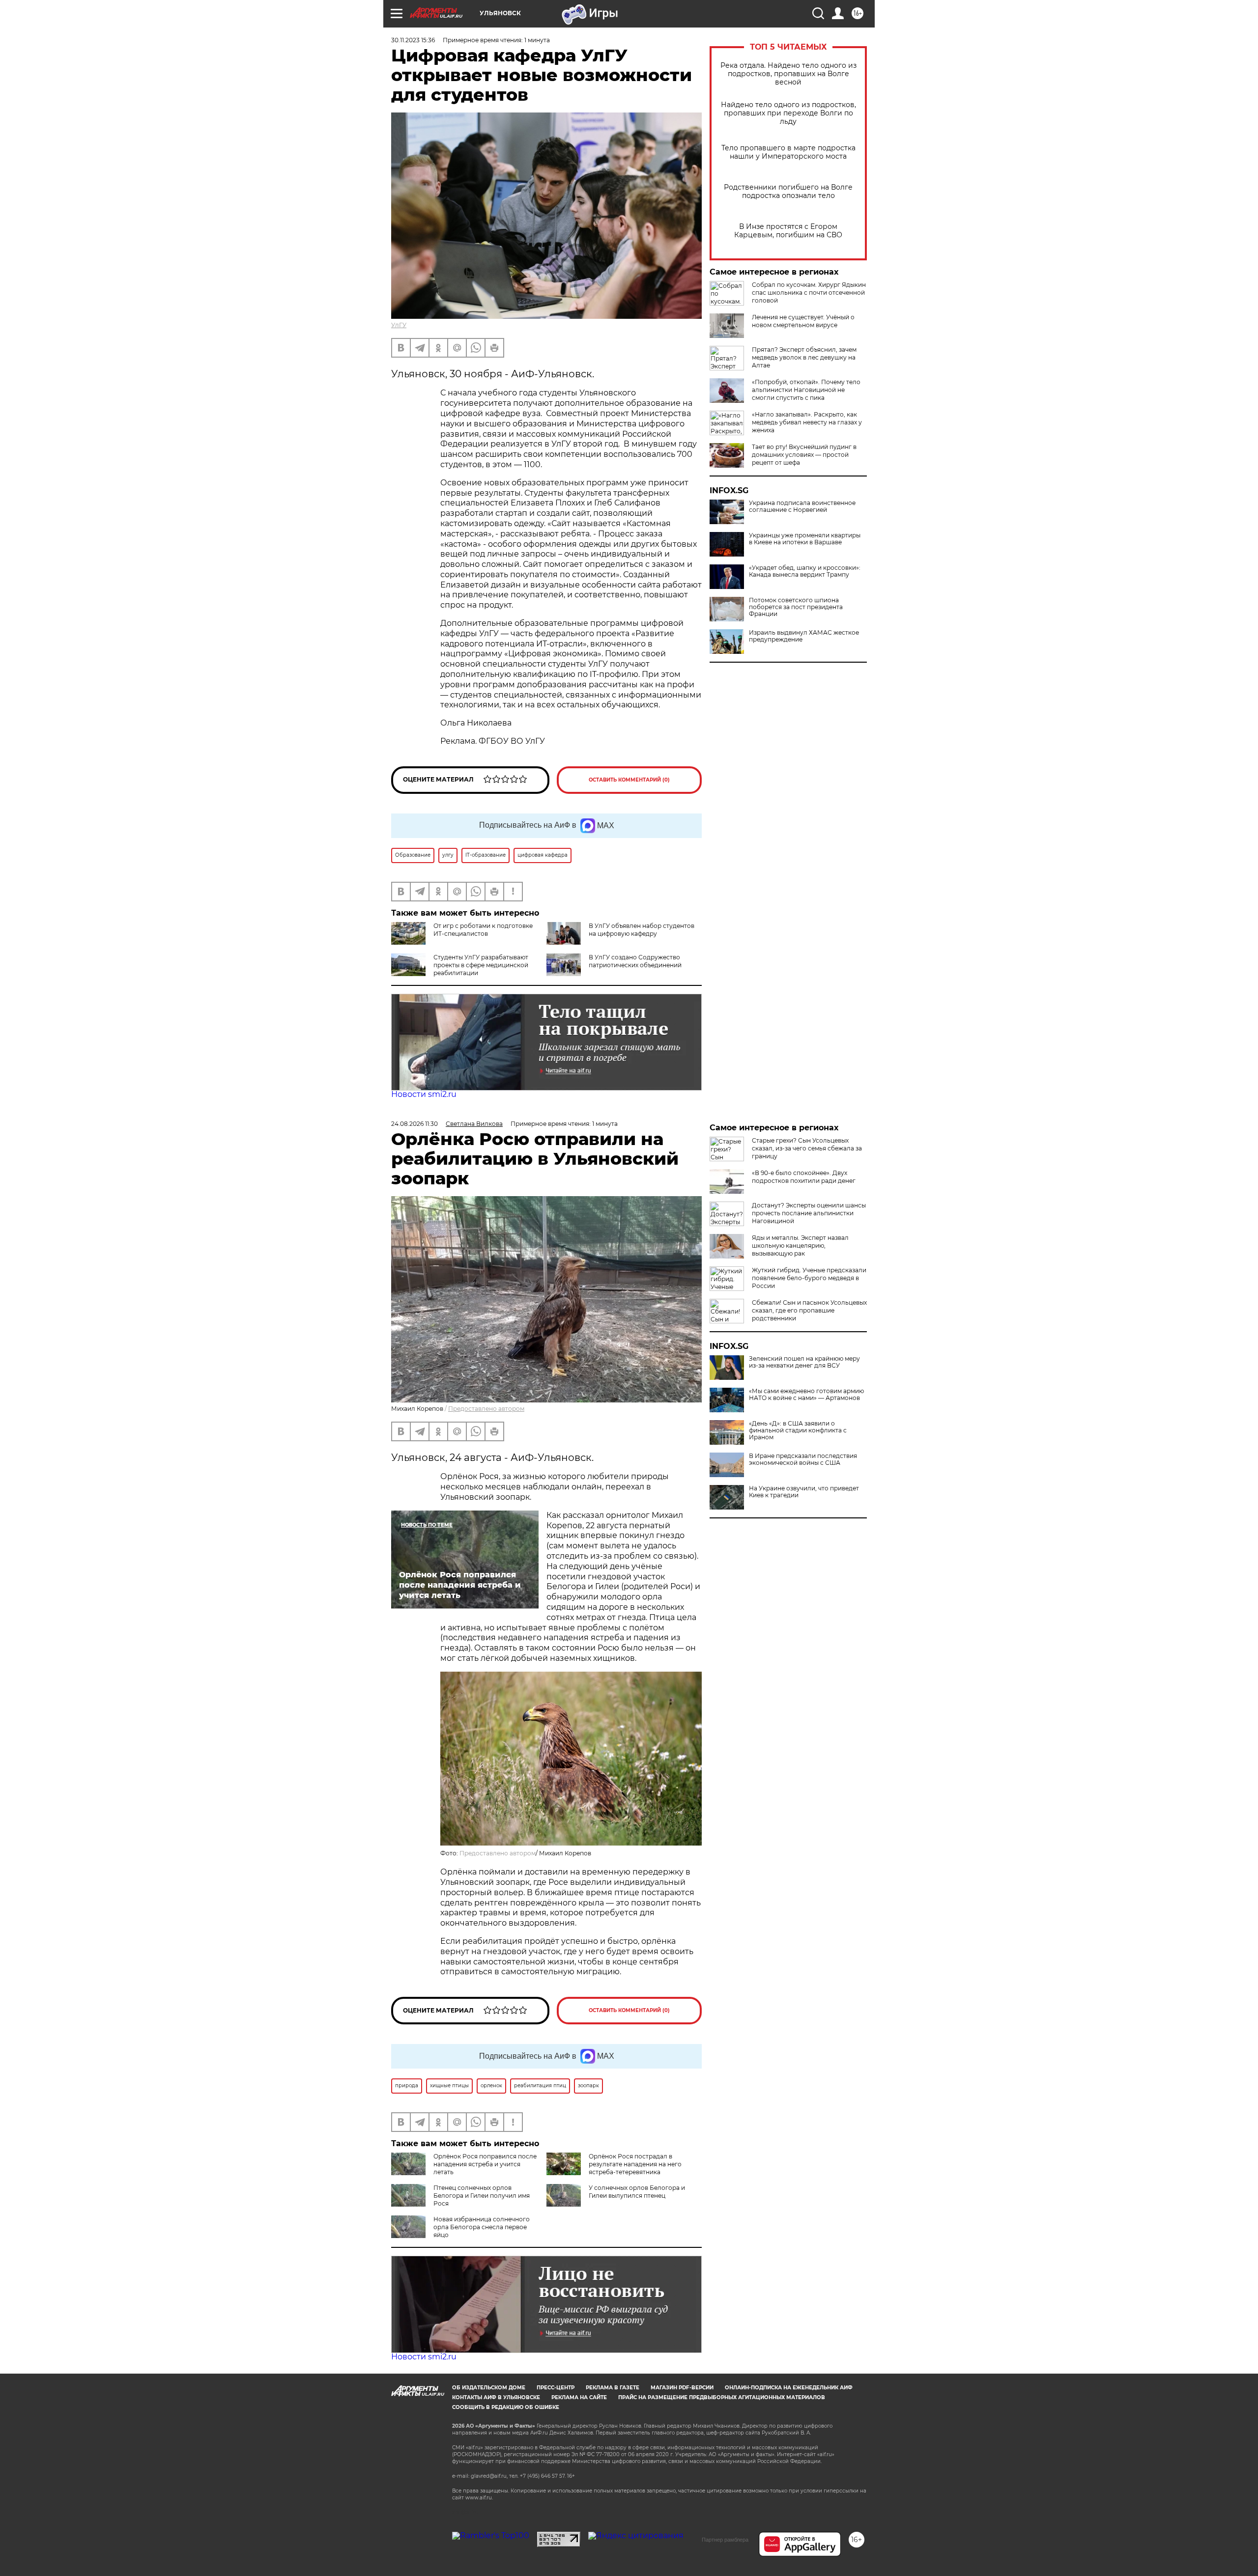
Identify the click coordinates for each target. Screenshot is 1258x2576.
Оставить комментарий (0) (629, 780)
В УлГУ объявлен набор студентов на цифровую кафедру (642, 930)
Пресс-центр (556, 2388)
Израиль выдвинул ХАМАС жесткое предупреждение (804, 636)
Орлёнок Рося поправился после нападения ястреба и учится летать (485, 2164)
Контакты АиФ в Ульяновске (496, 2397)
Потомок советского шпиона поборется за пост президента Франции (796, 607)
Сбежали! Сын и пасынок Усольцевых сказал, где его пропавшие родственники (809, 1310)
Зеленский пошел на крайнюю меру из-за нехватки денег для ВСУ (804, 1362)
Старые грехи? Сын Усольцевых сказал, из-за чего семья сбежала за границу (807, 1148)
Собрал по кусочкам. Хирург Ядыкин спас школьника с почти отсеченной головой (809, 293)
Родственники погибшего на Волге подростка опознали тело (788, 192)
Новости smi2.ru (424, 1094)
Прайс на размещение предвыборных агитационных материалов (722, 2397)
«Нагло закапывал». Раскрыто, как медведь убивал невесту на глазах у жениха (807, 422)
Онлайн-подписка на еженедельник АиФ (789, 2388)
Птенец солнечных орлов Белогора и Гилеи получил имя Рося (482, 2196)
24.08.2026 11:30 (415, 1124)
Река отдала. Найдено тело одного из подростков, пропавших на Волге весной (788, 74)
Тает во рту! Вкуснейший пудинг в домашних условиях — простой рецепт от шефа (804, 455)
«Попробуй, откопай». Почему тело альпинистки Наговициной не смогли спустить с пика (806, 390)
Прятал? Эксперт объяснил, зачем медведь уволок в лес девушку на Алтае (804, 357)
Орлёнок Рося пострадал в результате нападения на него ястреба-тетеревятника (635, 2164)
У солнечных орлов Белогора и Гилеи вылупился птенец (637, 2192)
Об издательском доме (489, 2388)
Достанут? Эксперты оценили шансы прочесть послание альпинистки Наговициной (809, 1213)
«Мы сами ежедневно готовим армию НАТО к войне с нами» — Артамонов (806, 1395)
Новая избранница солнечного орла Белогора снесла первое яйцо (482, 2227)
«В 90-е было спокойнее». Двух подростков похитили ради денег (804, 1177)
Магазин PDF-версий (682, 2388)
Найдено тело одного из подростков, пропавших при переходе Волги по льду (788, 113)
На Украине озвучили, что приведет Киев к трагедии (804, 1492)
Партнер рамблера (725, 2540)
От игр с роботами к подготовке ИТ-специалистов (483, 930)
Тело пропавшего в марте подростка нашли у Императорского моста (788, 152)
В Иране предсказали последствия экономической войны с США (803, 1459)
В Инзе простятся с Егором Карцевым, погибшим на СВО (788, 231)
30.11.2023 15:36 (413, 40)
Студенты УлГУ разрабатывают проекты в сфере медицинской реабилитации (481, 965)
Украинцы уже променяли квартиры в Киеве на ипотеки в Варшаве (805, 539)
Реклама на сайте (579, 2397)
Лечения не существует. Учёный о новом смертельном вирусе (803, 321)
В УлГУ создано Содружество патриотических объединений (635, 961)
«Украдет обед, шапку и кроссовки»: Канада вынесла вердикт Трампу (805, 571)
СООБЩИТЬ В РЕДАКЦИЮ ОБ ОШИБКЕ (506, 2407)
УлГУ (399, 325)
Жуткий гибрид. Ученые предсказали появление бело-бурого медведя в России (809, 1278)
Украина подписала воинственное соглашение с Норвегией (802, 506)
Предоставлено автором (486, 1409)
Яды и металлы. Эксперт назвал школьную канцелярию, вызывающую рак (800, 1246)
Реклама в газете (613, 2388)
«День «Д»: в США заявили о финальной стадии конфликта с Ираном (798, 1430)
